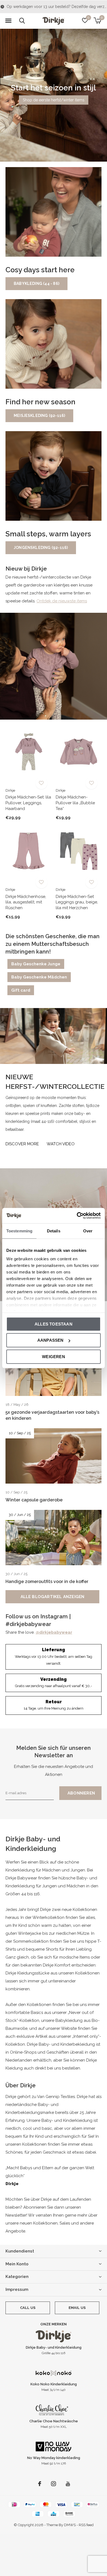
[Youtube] (68, 2484)
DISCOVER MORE (22, 1144)
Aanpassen (50, 1340)
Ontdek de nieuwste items (62, 601)
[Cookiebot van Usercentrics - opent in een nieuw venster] (77, 1216)
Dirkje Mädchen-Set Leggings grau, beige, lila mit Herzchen (77, 902)
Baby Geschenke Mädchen (39, 977)
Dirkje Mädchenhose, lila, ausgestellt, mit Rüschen (26, 902)
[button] (8, 21)
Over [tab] (88, 1231)
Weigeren (54, 1356)
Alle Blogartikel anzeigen (53, 1597)
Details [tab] (54, 1231)
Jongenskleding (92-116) (41, 548)
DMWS (70, 2525)
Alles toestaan (54, 1324)
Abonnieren (81, 1793)
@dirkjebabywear (54, 1632)
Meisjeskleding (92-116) (39, 416)
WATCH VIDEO (61, 1144)
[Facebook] (40, 2484)
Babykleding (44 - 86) (36, 284)
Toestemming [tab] (19, 1231)
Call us (28, 2308)
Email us (77, 2308)
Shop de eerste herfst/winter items (54, 100)
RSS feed (86, 2525)
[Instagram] (54, 2484)
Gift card (21, 990)
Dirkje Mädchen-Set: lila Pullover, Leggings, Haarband (28, 803)
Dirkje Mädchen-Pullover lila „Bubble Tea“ (75, 803)
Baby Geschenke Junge (36, 964)
